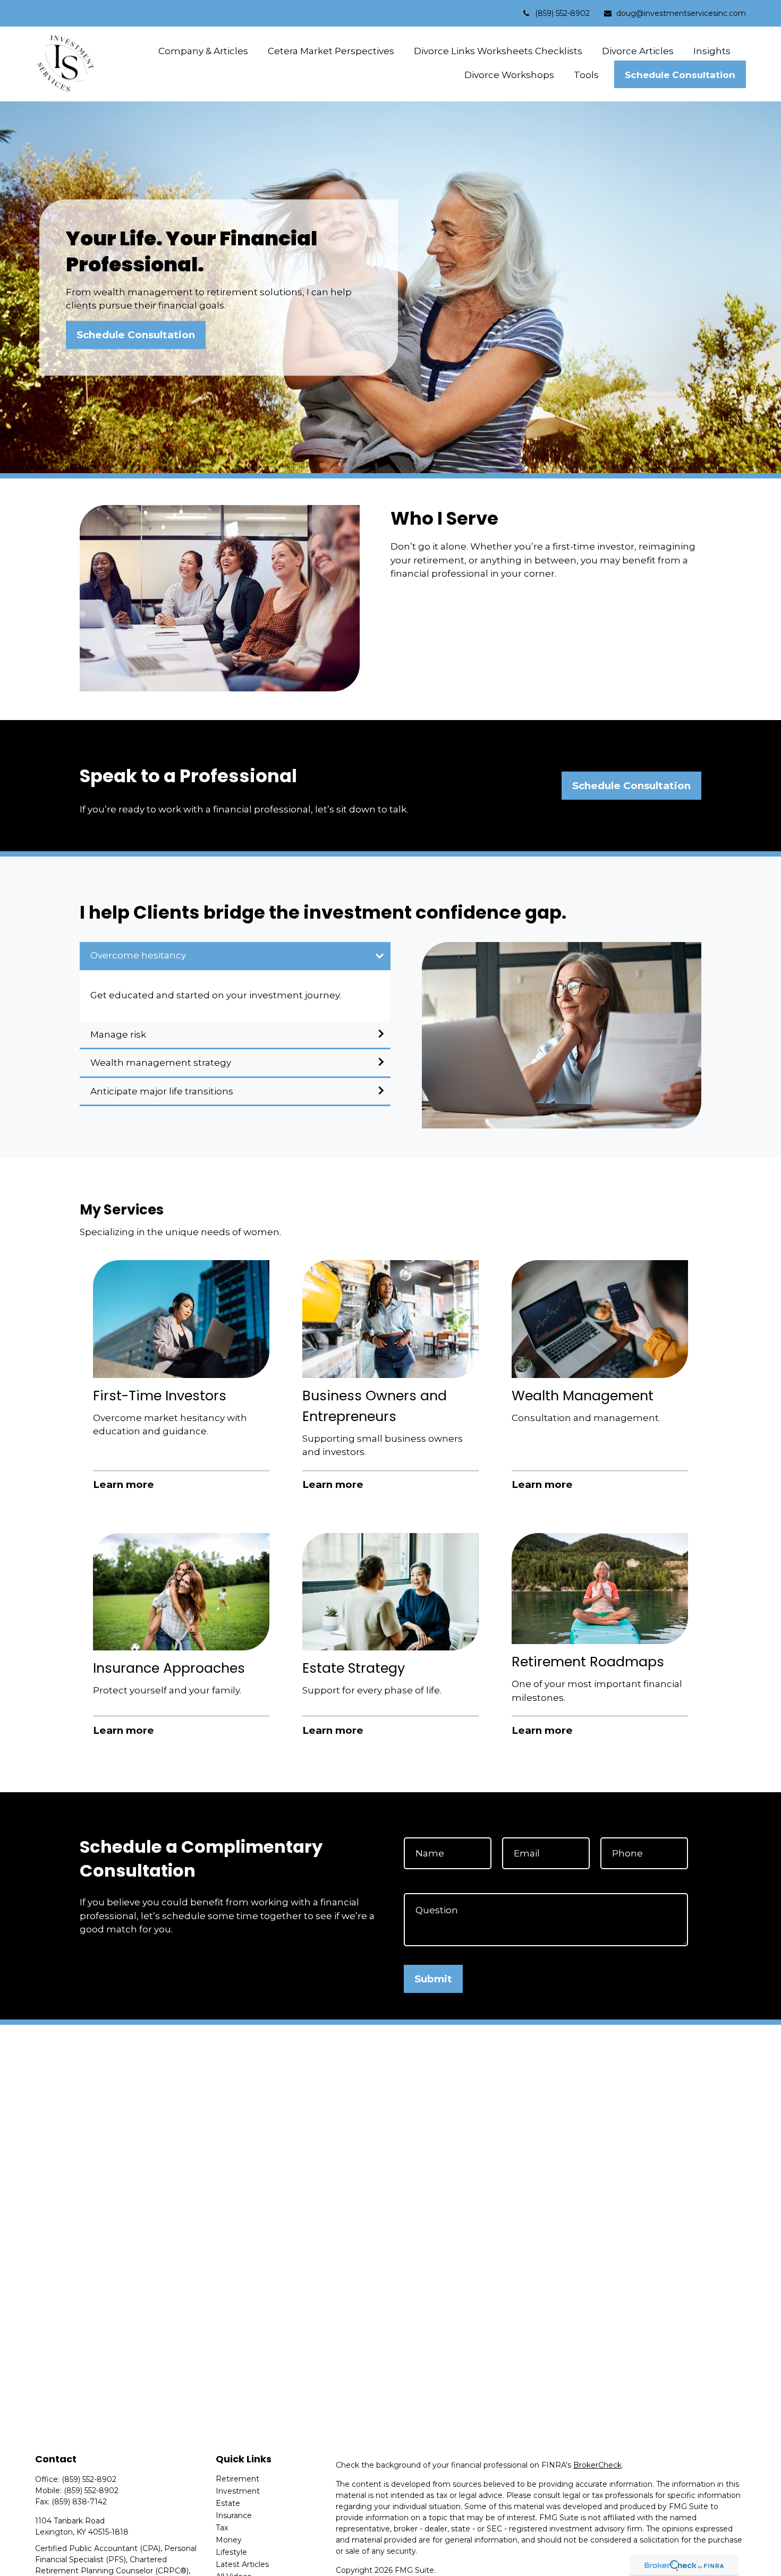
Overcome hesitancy (138, 955)
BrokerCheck (597, 2465)
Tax (222, 2528)
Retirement (237, 2479)
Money (229, 2540)
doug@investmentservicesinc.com (681, 13)
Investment (238, 2491)
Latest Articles (242, 2564)
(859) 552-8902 (562, 13)
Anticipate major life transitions (162, 1091)
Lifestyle (231, 2552)
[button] (203, 51)
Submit (433, 1979)
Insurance (234, 2515)
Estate (228, 2503)
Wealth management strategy (161, 1063)
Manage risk (118, 1034)
